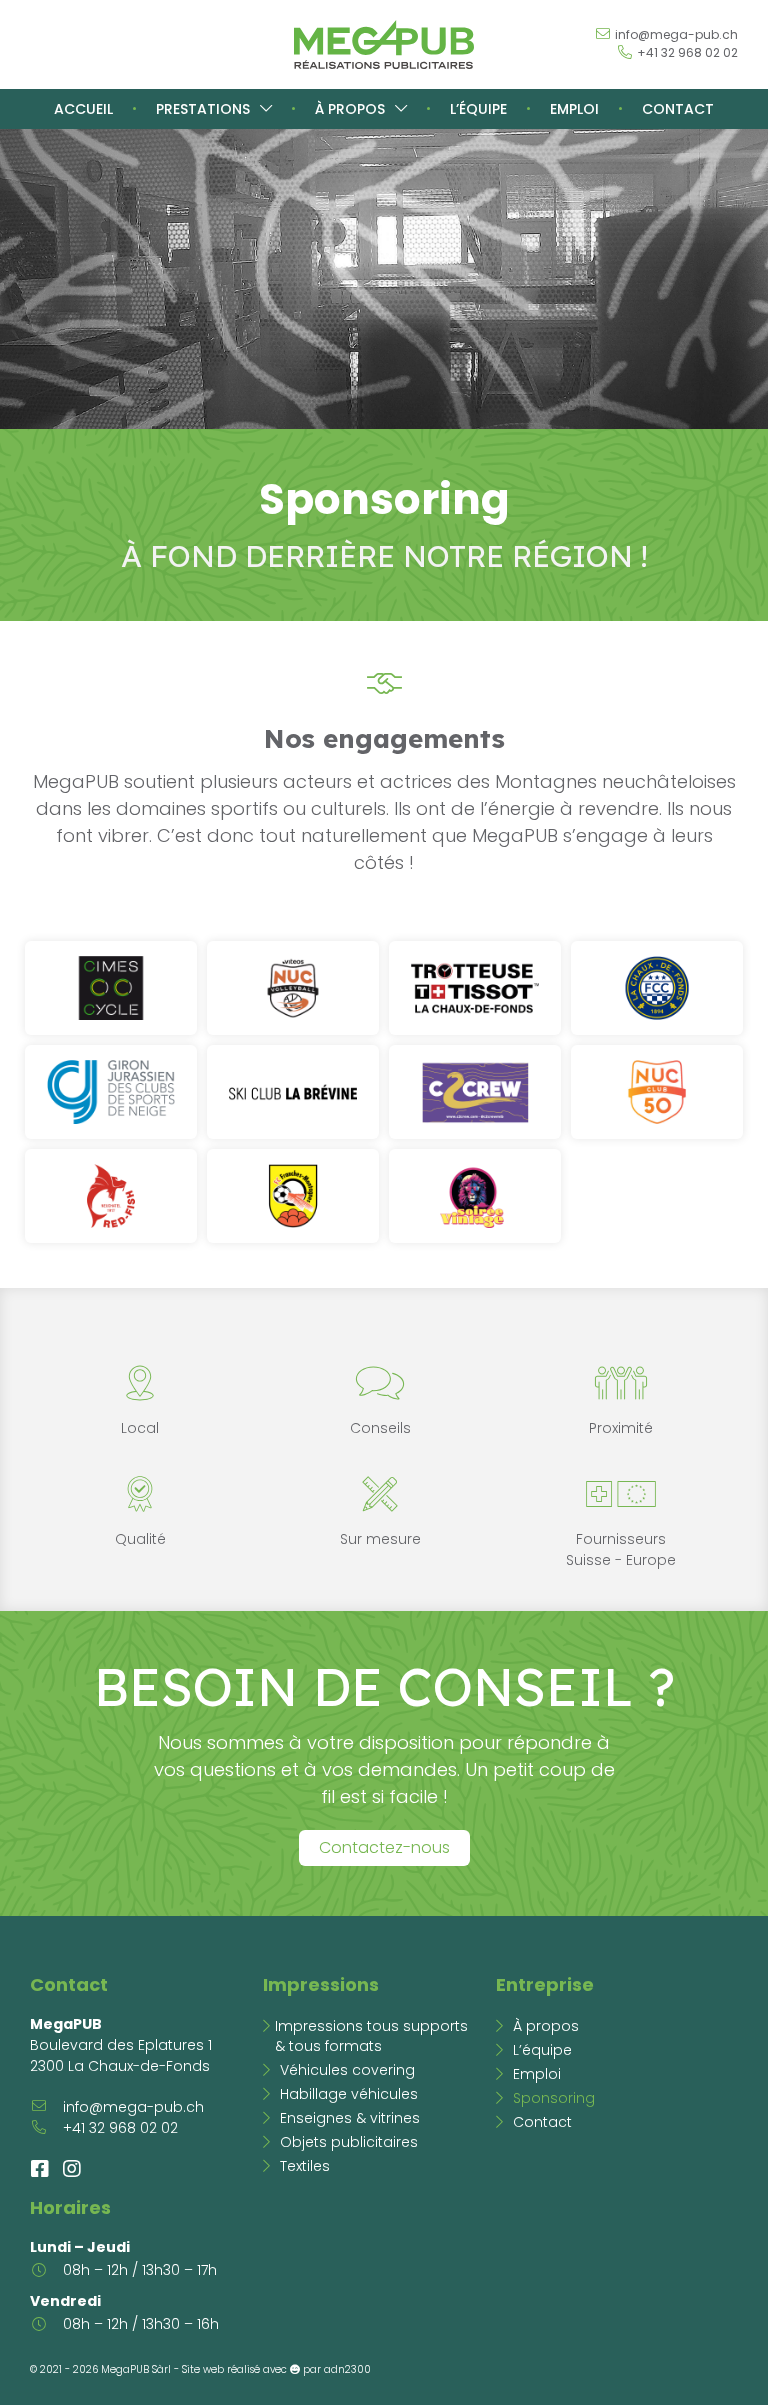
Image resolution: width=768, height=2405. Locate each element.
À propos (350, 109)
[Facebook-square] (40, 2169)
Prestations (203, 109)
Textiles (305, 2166)
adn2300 (347, 2369)
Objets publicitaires (349, 2142)
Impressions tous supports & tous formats (371, 2036)
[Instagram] (72, 2169)
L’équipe (478, 109)
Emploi (574, 109)
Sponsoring (554, 2098)
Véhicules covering (347, 2070)
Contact (678, 109)
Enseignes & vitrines (350, 2118)
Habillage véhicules (349, 2094)
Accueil (83, 109)
